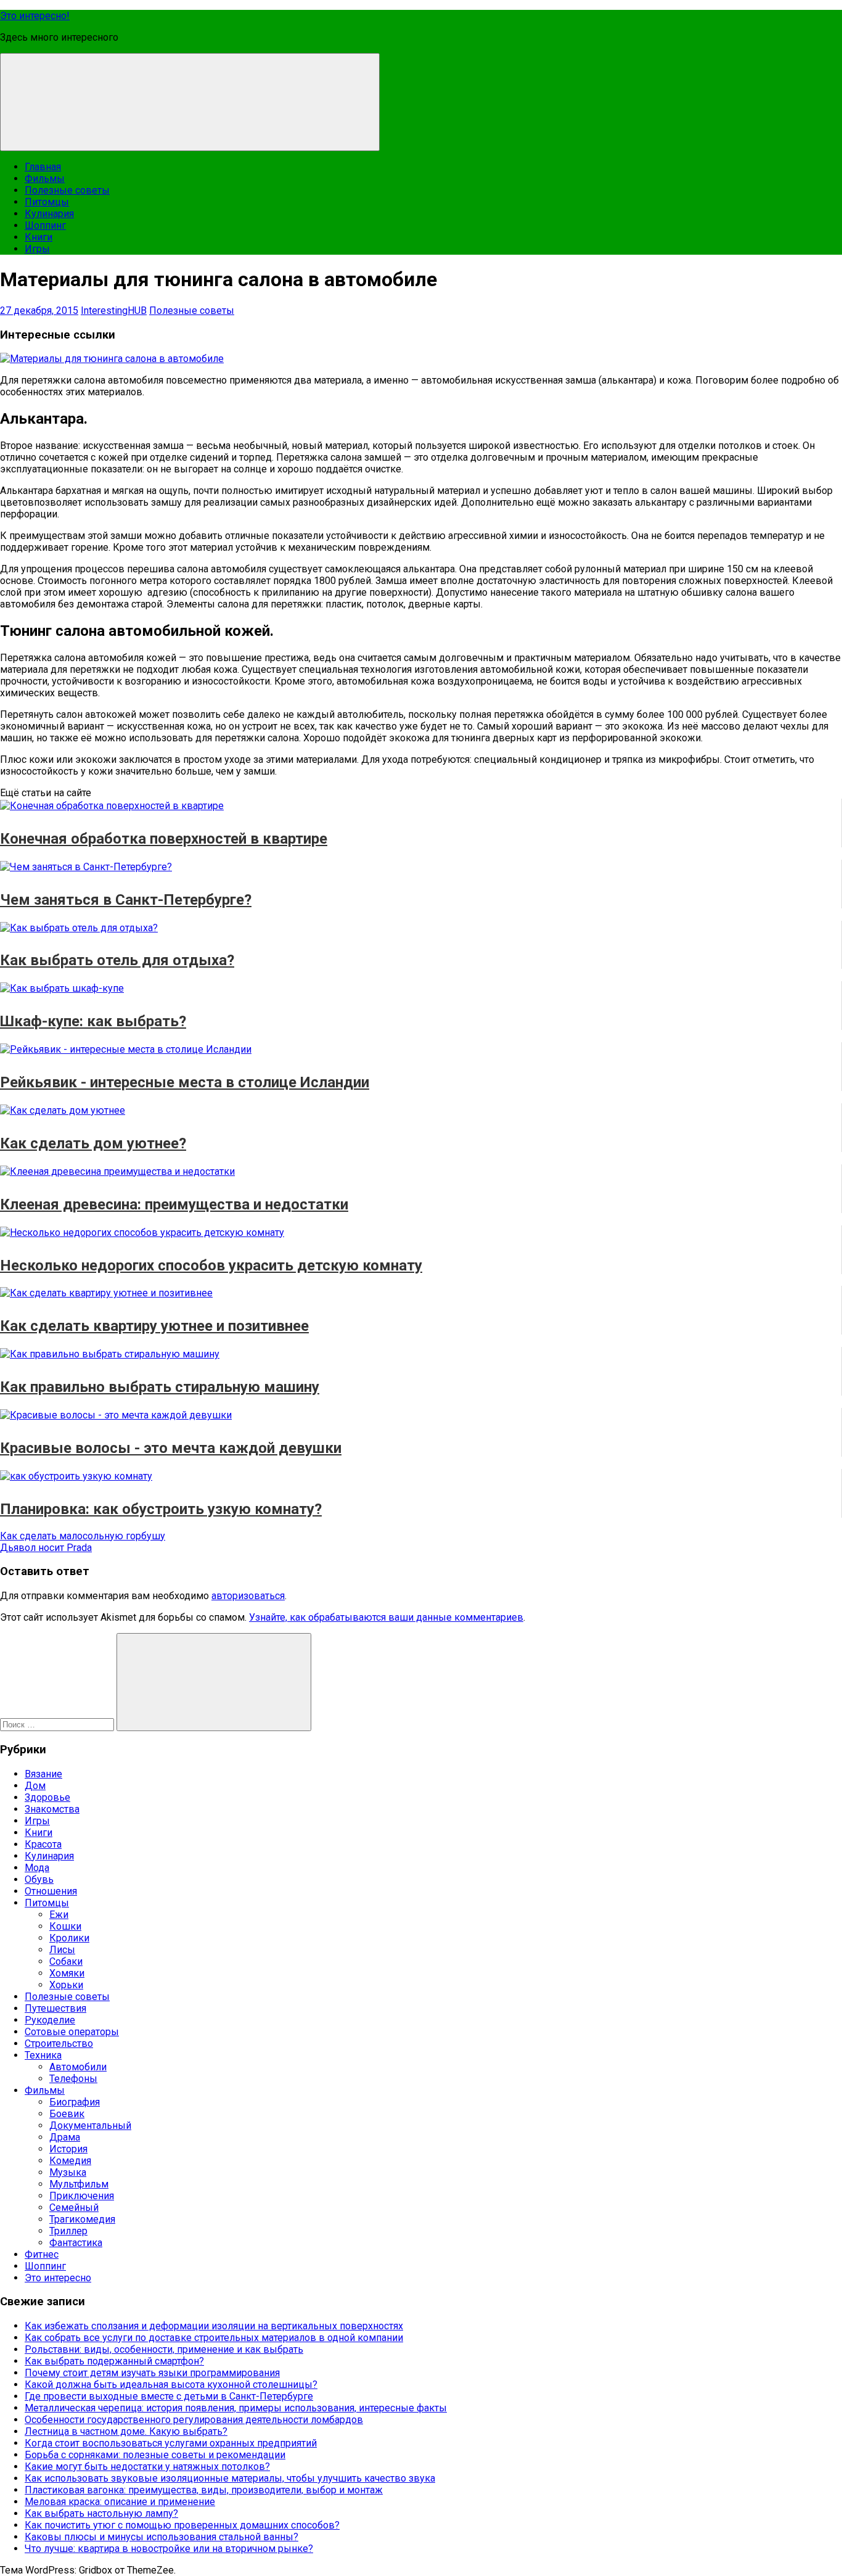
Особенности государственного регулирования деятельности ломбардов (194, 2420)
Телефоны (73, 2079)
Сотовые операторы (72, 2032)
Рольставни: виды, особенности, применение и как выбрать (164, 2349)
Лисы (62, 1950)
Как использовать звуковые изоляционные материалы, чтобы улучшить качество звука (230, 2478)
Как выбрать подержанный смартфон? (114, 2361)
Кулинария (49, 214)
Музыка (68, 2172)
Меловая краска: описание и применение (120, 2502)
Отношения (51, 1891)
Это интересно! (35, 16)
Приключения (82, 2196)
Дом (35, 1786)
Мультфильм (79, 2184)
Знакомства (52, 1809)
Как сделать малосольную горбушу (83, 1536)
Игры (37, 249)
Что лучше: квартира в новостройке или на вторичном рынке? (169, 2549)
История (68, 2149)
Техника (43, 2055)
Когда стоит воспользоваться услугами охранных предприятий (171, 2443)
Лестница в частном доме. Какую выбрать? (126, 2431)
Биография (75, 2102)
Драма (65, 2137)
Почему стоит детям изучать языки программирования (152, 2373)
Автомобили (78, 2067)
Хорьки (66, 1985)
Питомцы (47, 202)
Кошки (65, 1926)
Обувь (39, 1879)
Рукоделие (50, 2020)
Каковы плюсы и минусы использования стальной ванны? (161, 2537)
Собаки (66, 1961)
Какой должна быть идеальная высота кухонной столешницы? (171, 2385)
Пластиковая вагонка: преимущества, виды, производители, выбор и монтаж (204, 2490)
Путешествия (55, 2008)
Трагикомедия (82, 2219)
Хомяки (67, 1973)
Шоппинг (45, 225)
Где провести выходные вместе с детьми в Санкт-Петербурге (169, 2396)
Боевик (67, 2114)
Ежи (59, 1915)
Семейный (74, 2208)
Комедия (70, 2161)
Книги (39, 237)
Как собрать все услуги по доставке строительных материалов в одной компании (214, 2338)
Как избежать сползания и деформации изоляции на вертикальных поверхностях (214, 2326)
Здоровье (47, 1797)
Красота (43, 1844)
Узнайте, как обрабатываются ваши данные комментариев (386, 1617)
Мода (37, 1868)
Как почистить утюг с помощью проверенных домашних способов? (182, 2525)
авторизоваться (248, 1596)
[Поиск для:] (58, 1724)
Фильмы (45, 179)
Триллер (68, 2231)
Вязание (43, 1774)
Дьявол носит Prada (46, 1548)
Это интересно (58, 2278)
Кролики (69, 1938)
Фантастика (76, 2243)
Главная (43, 167)
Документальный (90, 2125)
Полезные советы (67, 190)
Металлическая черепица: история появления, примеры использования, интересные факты (236, 2408)
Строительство (59, 2043)
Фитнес (42, 2254)
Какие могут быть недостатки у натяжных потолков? (147, 2467)
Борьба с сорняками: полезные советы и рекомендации (155, 2455)
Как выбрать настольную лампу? (101, 2513)
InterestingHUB (114, 311)
